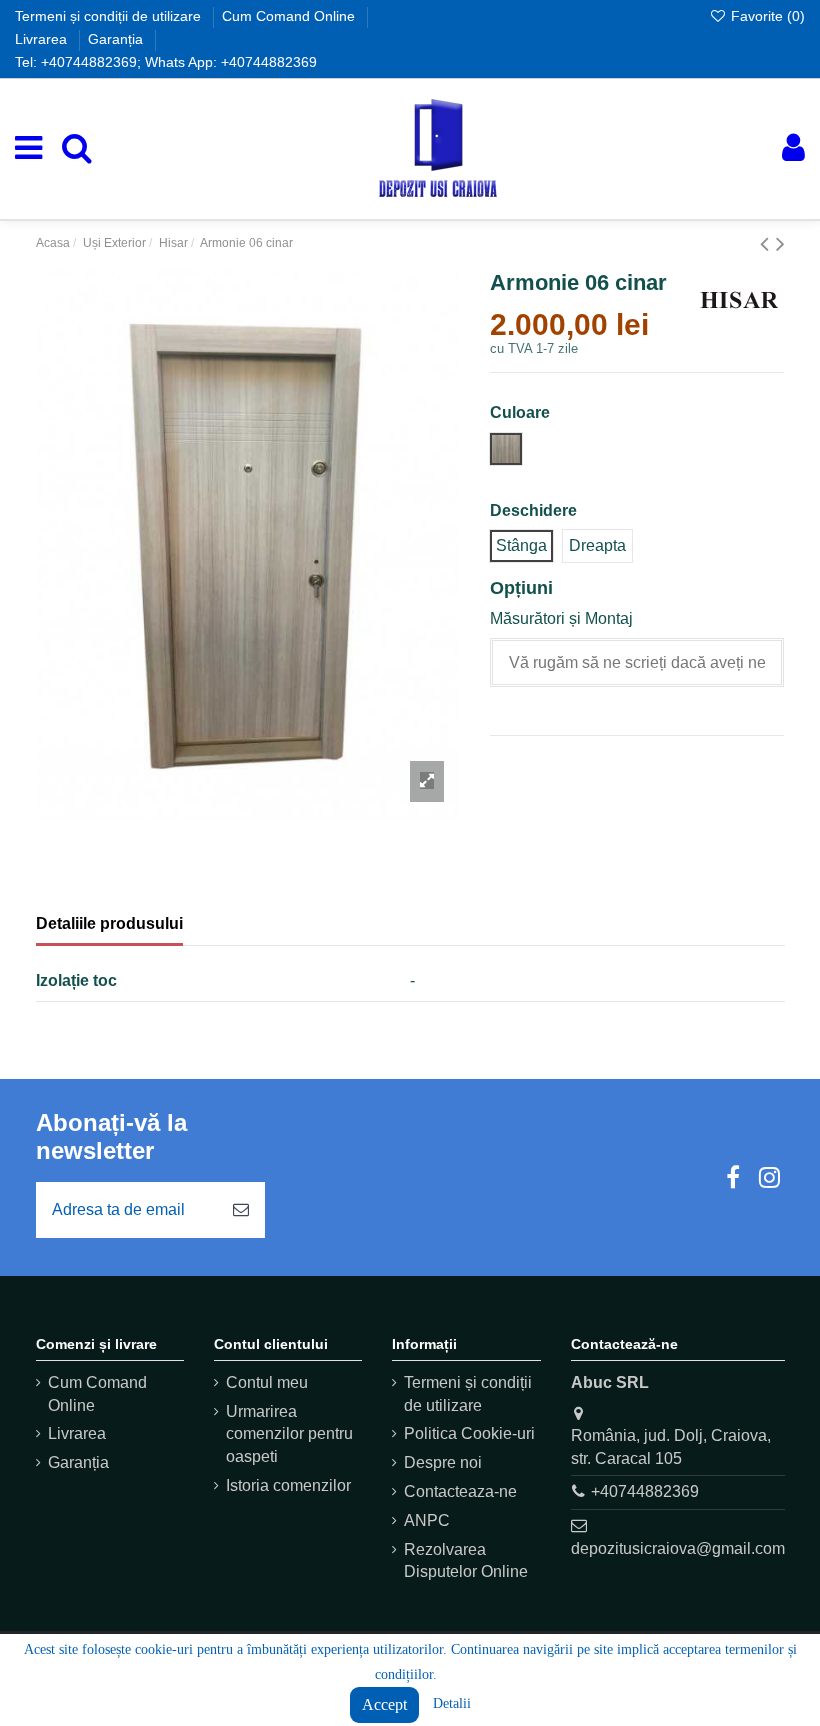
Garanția (117, 39)
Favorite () (766, 16)
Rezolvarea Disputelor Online (466, 1560)
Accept (384, 1704)
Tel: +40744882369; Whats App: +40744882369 (166, 62)
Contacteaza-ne (460, 1491)
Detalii (452, 1703)
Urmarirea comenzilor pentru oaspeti (289, 1434)
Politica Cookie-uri (469, 1433)
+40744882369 (645, 1491)
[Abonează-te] (241, 1210)
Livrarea (43, 39)
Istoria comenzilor (288, 1485)
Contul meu (267, 1382)
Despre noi (443, 1462)
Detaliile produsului (109, 923)
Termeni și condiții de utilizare (110, 16)
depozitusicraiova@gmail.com (678, 1548)
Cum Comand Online (290, 16)
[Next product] (780, 243)
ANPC (427, 1520)
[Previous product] (768, 243)
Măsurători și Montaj (561, 618)
